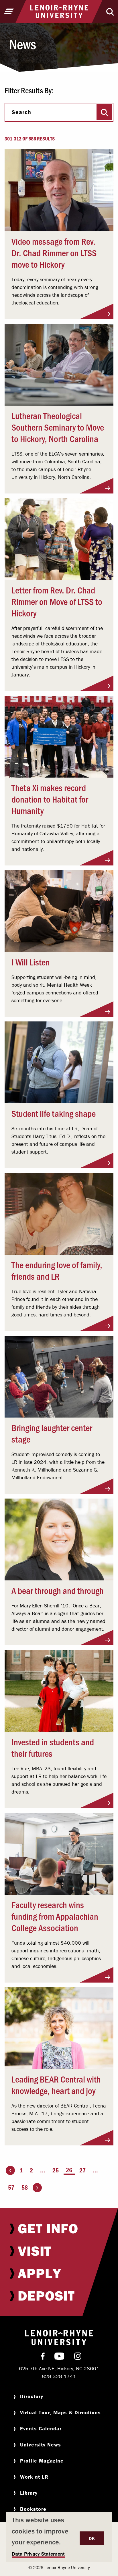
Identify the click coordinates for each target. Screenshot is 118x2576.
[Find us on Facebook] (43, 2357)
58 (25, 2188)
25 (56, 2170)
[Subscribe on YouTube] (59, 2357)
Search (21, 112)
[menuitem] (59, 2228)
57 (11, 2188)
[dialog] (59, 2537)
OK (92, 2538)
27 (82, 2170)
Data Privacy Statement (38, 2554)
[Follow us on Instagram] (78, 2357)
